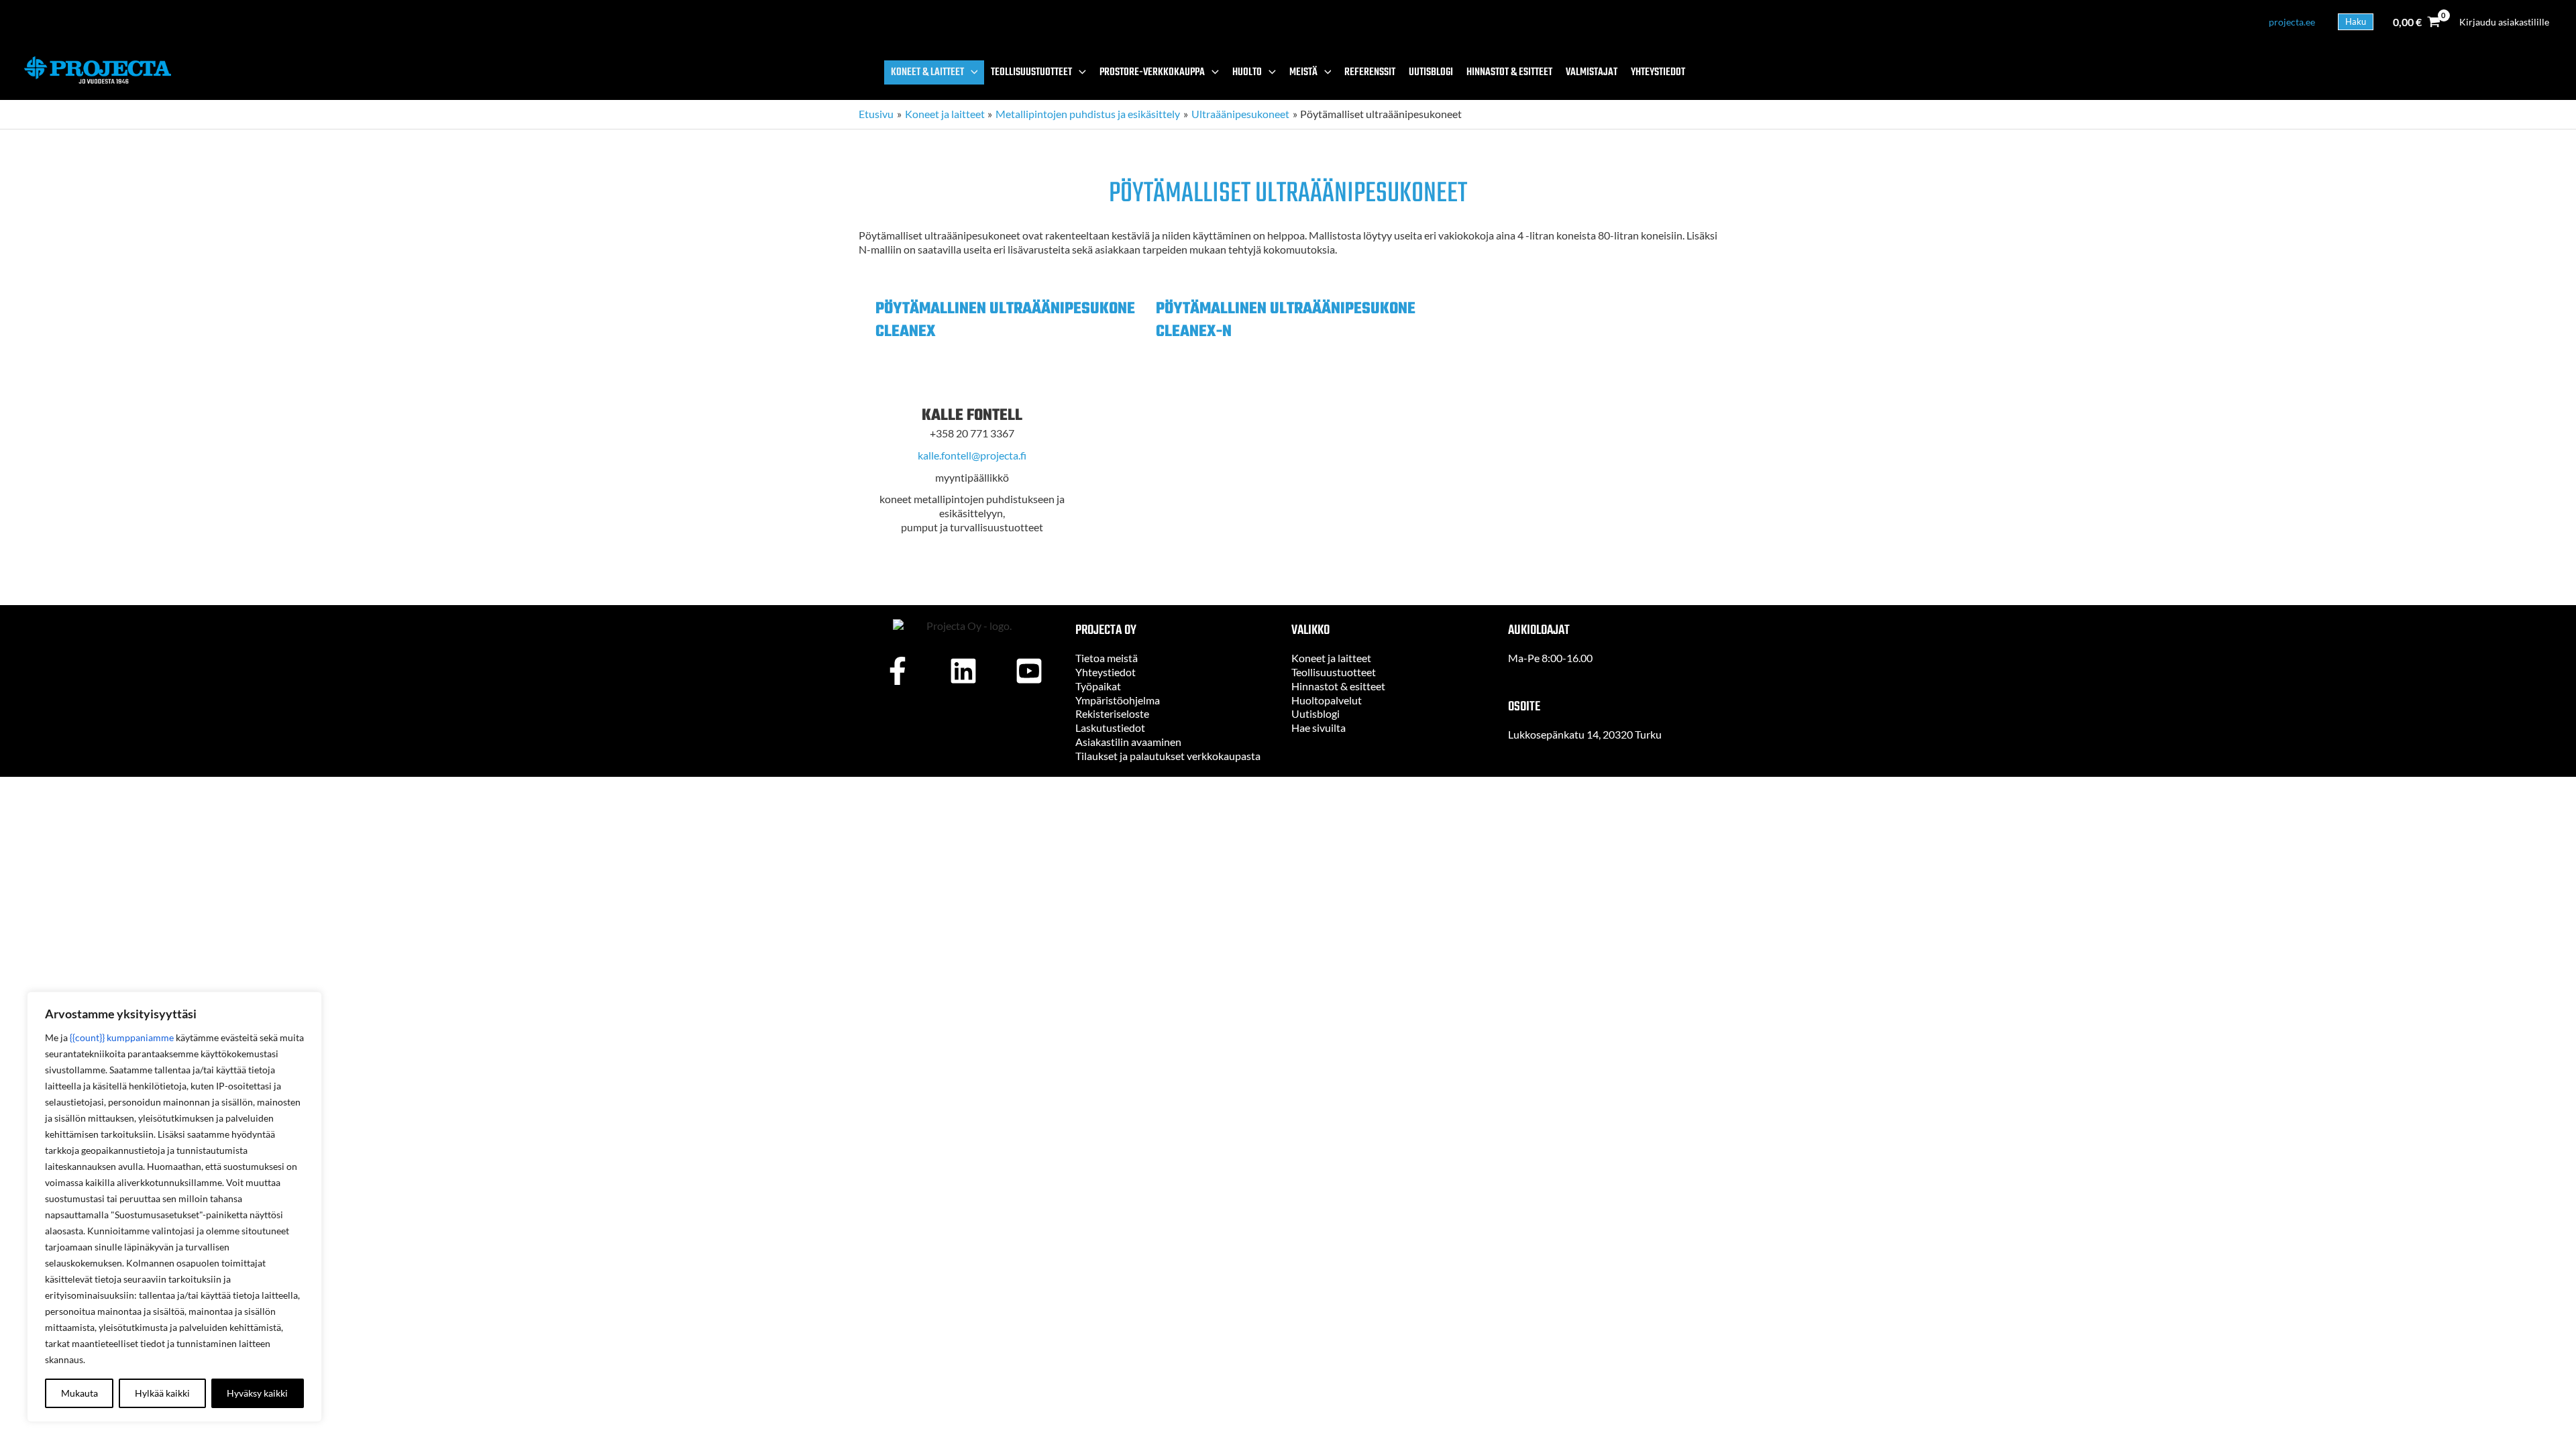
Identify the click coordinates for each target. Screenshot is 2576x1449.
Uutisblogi (1316, 713)
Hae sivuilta (1319, 728)
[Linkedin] (963, 671)
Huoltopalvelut (1327, 700)
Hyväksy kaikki (257, 1393)
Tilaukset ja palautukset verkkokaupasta (1168, 756)
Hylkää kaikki (162, 1393)
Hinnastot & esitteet (1338, 686)
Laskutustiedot (1110, 728)
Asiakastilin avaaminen (1128, 742)
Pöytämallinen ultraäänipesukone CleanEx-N (1286, 320)
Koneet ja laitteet (1331, 658)
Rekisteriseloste (1112, 713)
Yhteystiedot (1106, 672)
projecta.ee (2292, 22)
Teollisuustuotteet (1334, 672)
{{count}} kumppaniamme (122, 1037)
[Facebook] (898, 671)
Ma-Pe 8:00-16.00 (1550, 658)
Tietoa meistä (1107, 658)
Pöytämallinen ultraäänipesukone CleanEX (1005, 320)
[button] (2356, 22)
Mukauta (79, 1393)
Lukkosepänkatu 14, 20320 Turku (1585, 734)
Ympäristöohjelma (1118, 700)
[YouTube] (1029, 671)
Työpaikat (1098, 686)
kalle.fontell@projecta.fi (972, 455)
